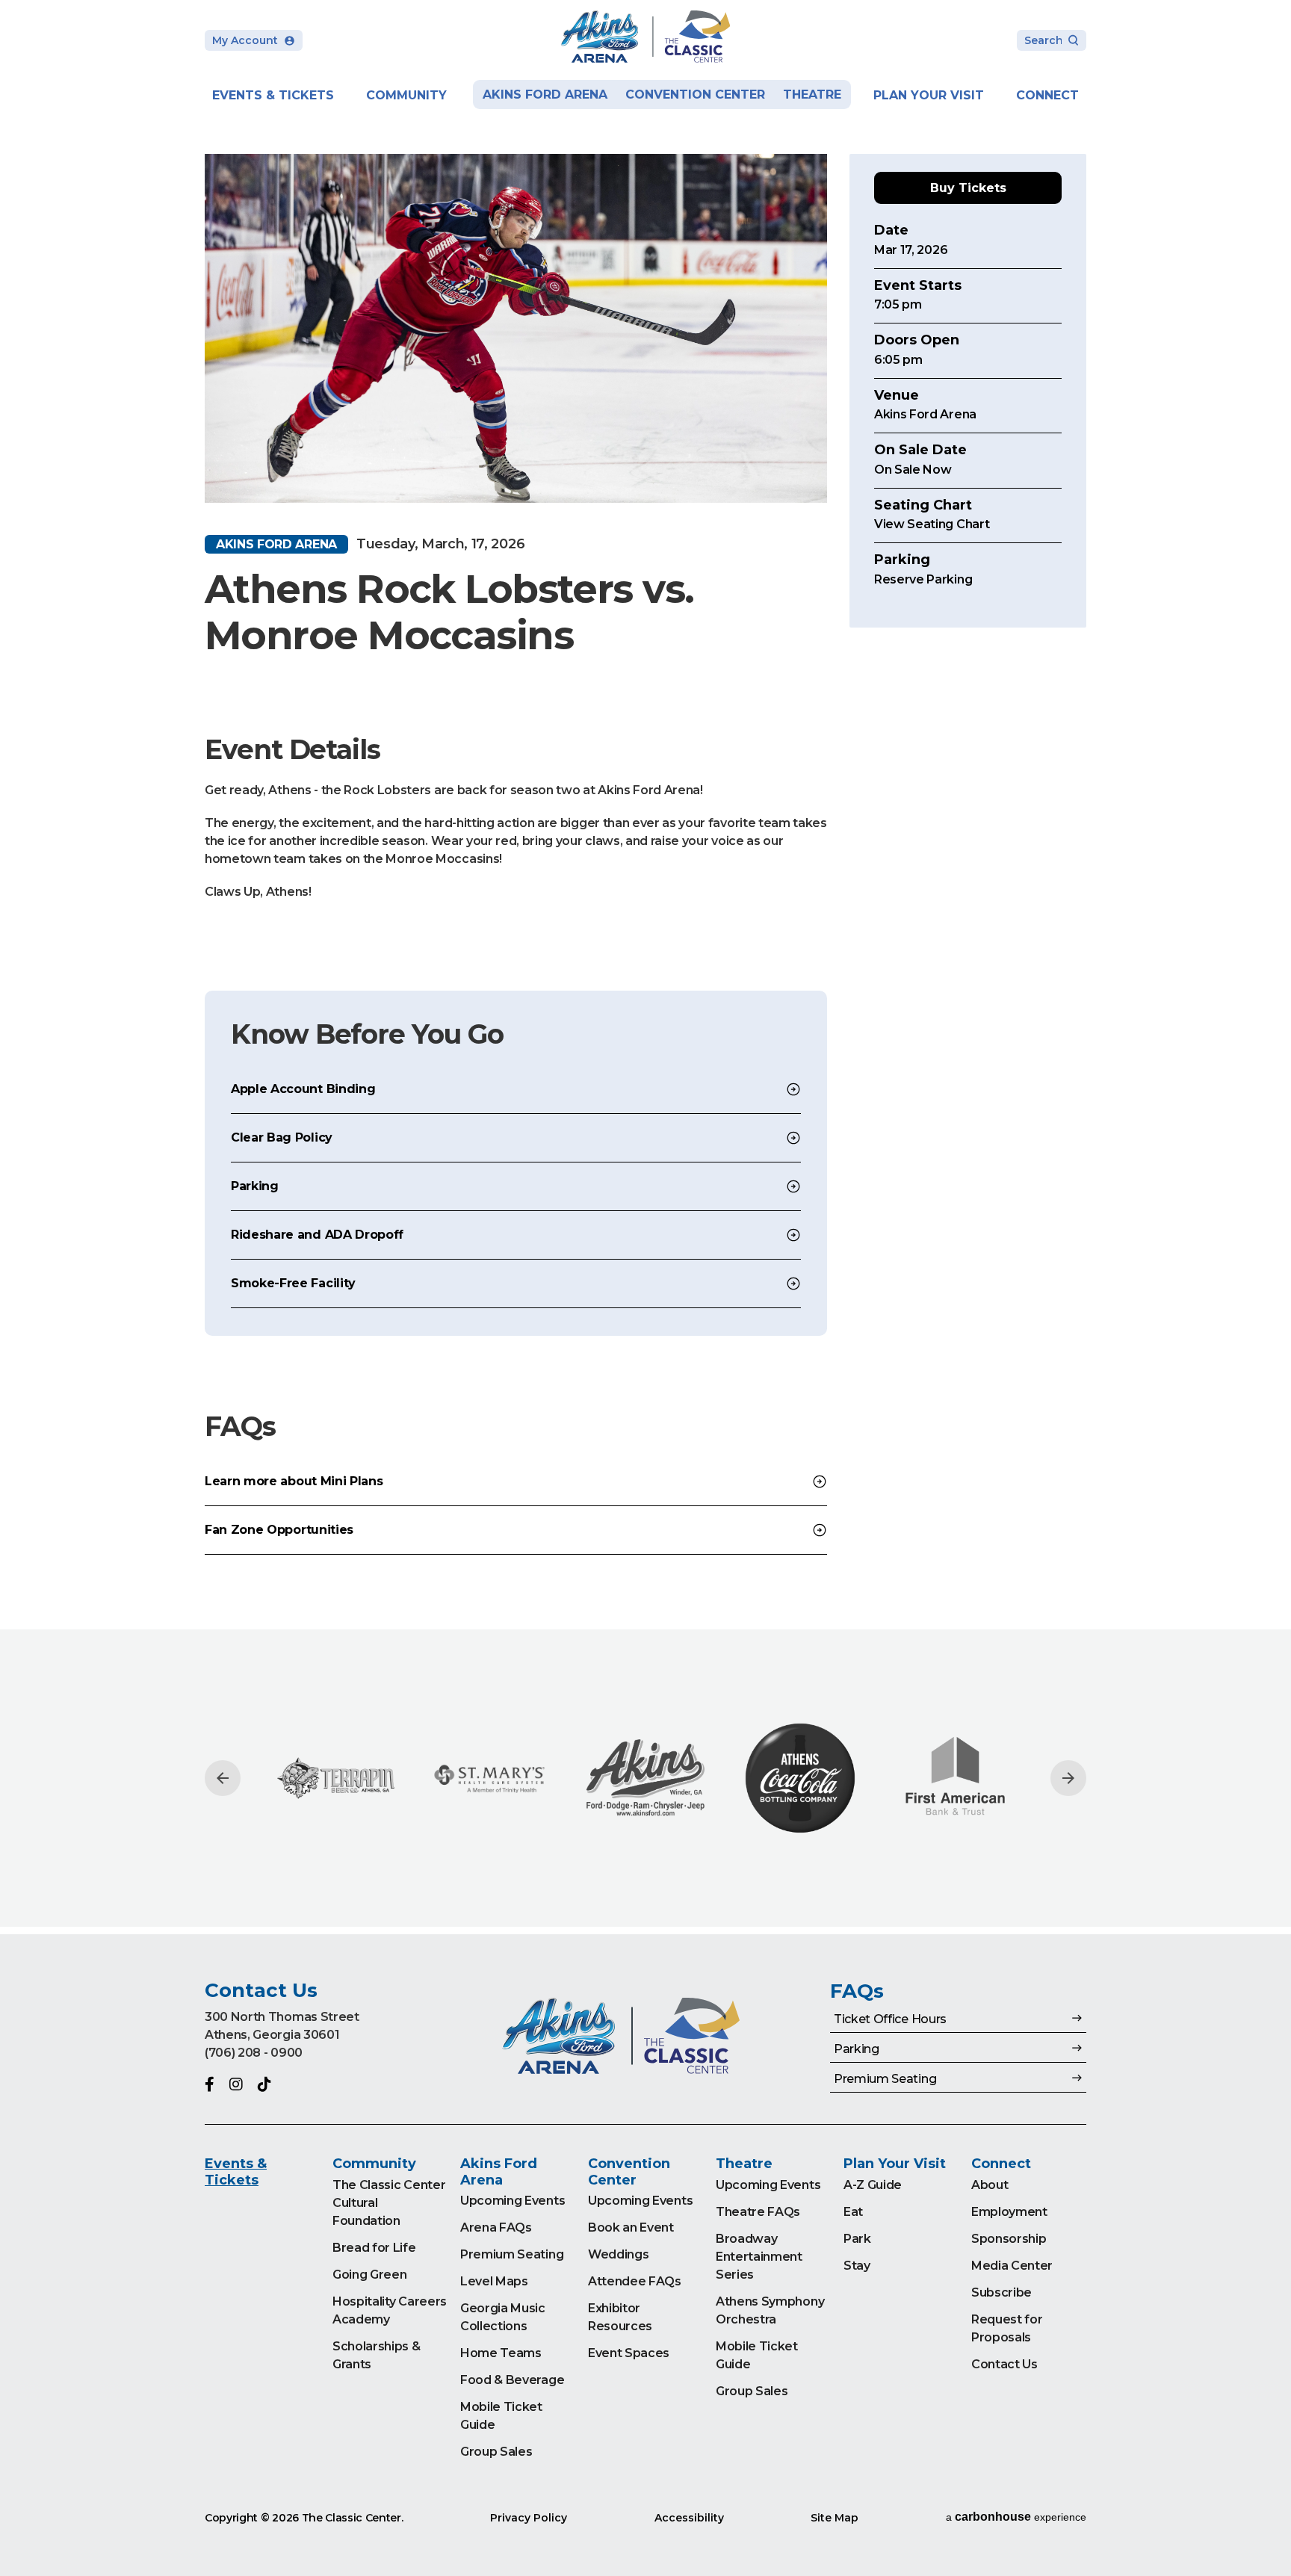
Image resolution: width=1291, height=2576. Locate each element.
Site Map (835, 2518)
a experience (1016, 2517)
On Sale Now (913, 470)
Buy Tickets (968, 188)
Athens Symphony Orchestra (770, 2310)
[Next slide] (1068, 1778)
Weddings (618, 2254)
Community (406, 95)
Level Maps (494, 2281)
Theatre (812, 95)
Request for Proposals (1007, 2328)
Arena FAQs (496, 2227)
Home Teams (501, 2353)
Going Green (369, 2275)
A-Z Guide (873, 2185)
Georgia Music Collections (503, 2317)
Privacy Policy (529, 2518)
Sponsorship (1009, 2239)
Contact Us (1004, 2364)
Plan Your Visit (929, 95)
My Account (245, 40)
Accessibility (689, 2518)
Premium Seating (512, 2254)
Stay (857, 2266)
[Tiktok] (264, 2084)
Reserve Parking (923, 579)
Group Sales (496, 2452)
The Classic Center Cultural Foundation (389, 2203)
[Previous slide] (223, 1778)
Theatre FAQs (758, 2212)
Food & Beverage (512, 2380)
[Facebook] (210, 2084)
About (990, 2185)
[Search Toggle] (1052, 41)
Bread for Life (374, 2248)
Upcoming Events (513, 2201)
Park (857, 2239)
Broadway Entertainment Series (759, 2257)
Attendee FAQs (635, 2281)
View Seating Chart (932, 525)
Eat (853, 2212)
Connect (1047, 95)
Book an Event (631, 2227)
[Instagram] (236, 2084)
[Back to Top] (1265, 2527)
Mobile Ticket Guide (501, 2416)
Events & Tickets (273, 95)
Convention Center (695, 95)
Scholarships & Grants (377, 2355)
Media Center (1012, 2266)
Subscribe (1001, 2292)
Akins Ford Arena (545, 95)
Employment (1009, 2212)
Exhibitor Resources (620, 2317)
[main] (645, 967)
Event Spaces (629, 2353)
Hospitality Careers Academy (390, 2310)
